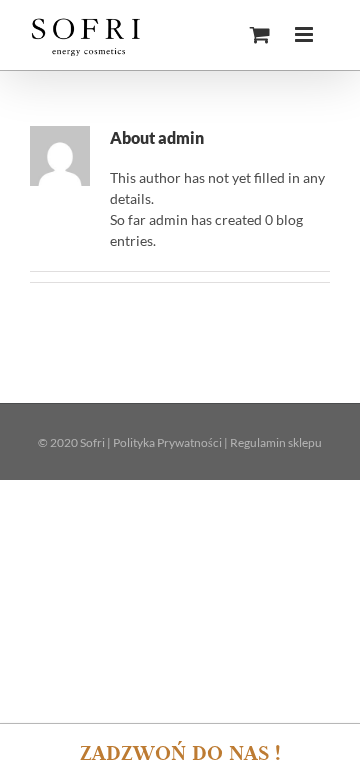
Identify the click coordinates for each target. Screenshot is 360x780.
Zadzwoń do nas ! (180, 752)
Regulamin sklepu (276, 442)
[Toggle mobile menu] (305, 34)
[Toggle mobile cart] (260, 34)
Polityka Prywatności (167, 442)
